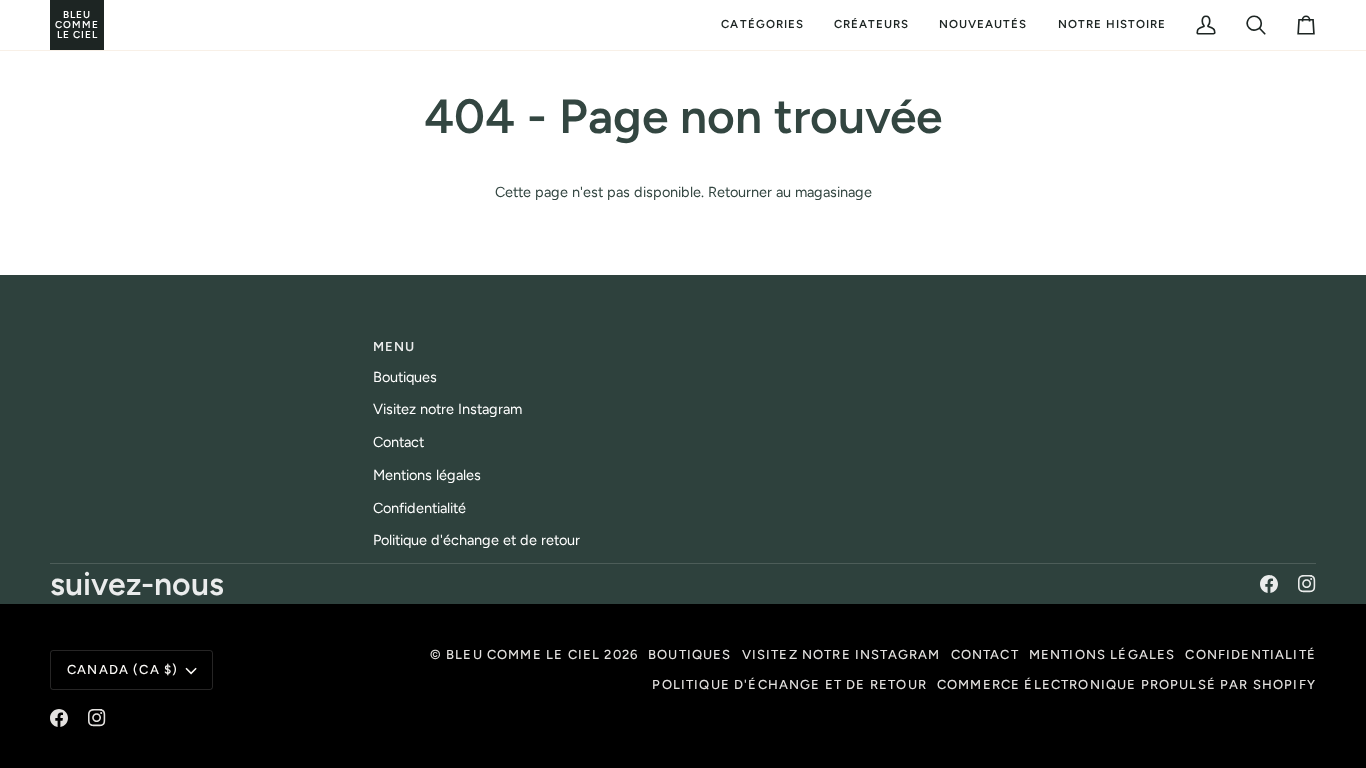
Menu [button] (394, 346)
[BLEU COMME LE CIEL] (52, 25)
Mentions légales (427, 475)
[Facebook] (1269, 584)
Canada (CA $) (122, 669)
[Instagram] (1307, 584)
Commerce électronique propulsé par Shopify (1126, 684)
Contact (398, 442)
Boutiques (405, 377)
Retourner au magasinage (790, 192)
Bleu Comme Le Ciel (523, 654)
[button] (762, 25)
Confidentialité (419, 508)
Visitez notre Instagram (447, 409)
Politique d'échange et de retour (476, 540)
